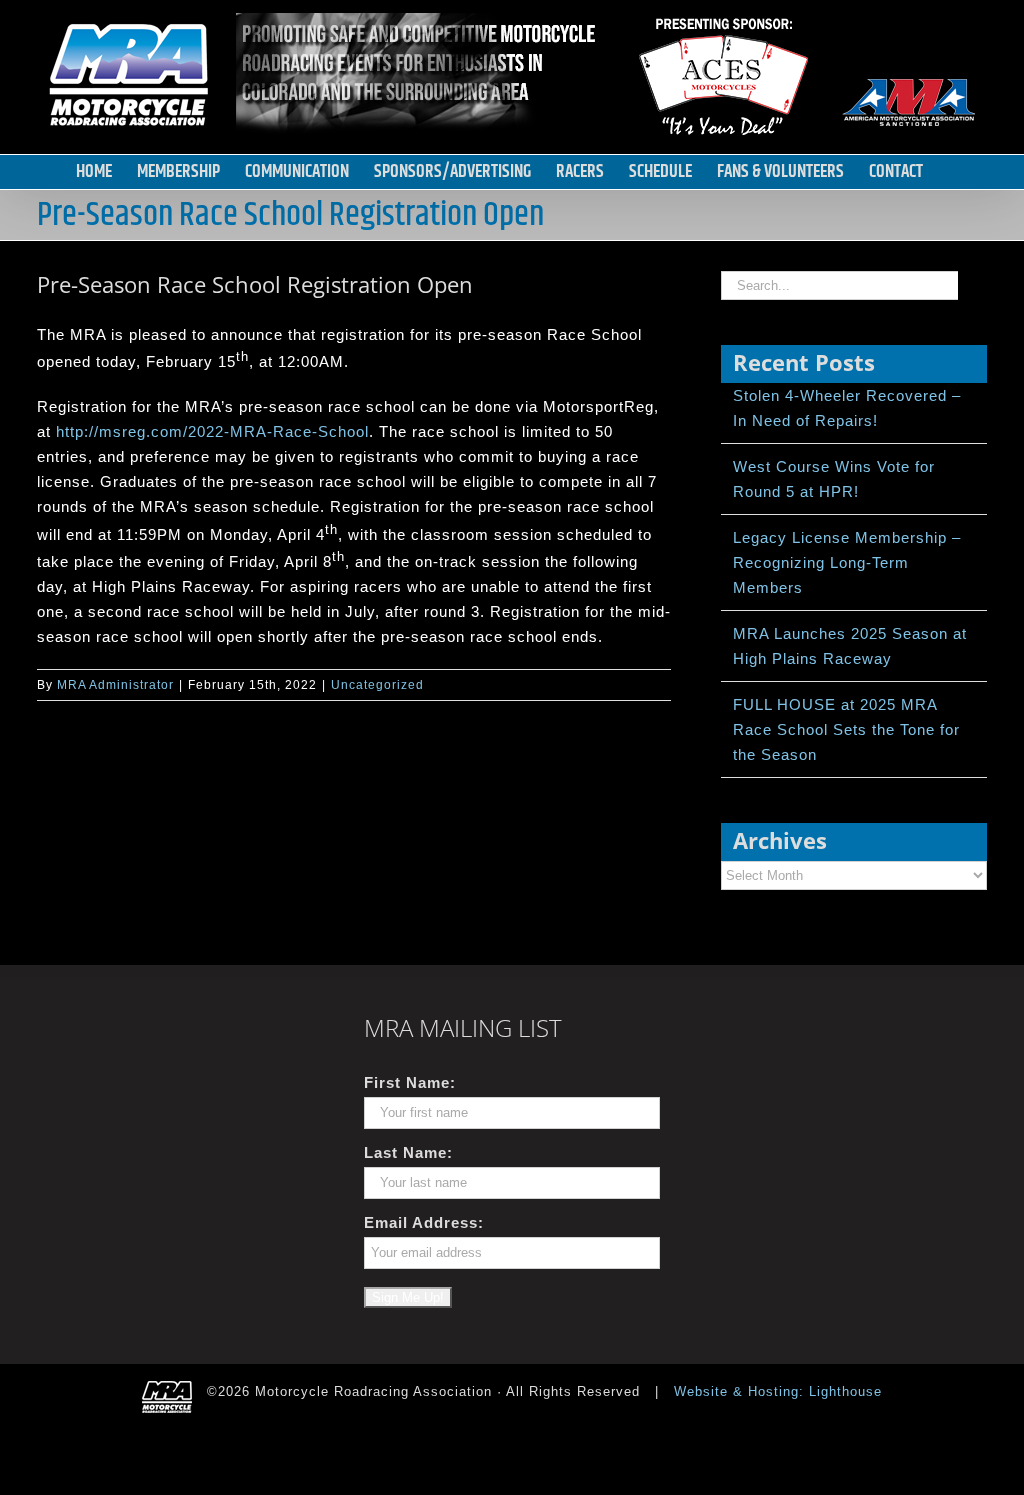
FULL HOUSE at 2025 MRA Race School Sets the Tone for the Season (846, 729)
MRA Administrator (115, 685)
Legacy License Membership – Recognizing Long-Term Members (847, 562)
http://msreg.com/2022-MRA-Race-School (212, 431)
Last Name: (408, 1152)
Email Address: (424, 1222)
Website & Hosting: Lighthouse (778, 1391)
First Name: (410, 1082)
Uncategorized (377, 685)
